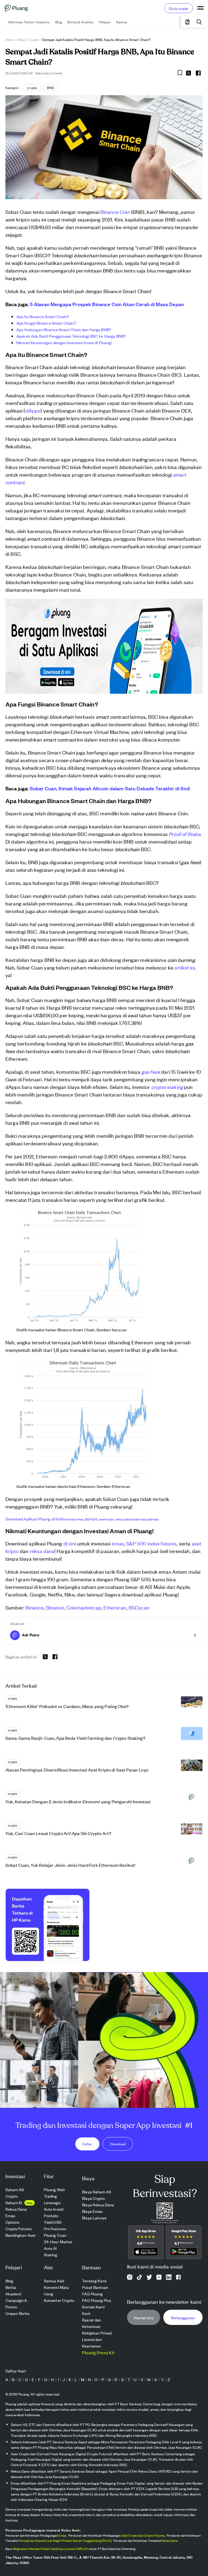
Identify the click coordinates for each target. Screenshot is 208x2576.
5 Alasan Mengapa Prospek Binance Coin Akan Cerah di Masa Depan (107, 304)
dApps (33, 410)
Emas (62, 2535)
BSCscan (139, 1607)
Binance (35, 1607)
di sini (70, 1543)
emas (118, 1543)
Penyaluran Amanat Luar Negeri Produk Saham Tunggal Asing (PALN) (65, 2540)
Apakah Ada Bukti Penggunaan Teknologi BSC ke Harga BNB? (71, 336)
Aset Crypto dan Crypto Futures (143, 2535)
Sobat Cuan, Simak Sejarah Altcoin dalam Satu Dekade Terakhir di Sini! (110, 788)
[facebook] (198, 73)
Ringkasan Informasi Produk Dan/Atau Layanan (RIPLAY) (51, 2549)
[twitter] (188, 74)
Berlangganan (183, 2317)
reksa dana (42, 1551)
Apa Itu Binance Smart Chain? (43, 316)
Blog (22, 39)
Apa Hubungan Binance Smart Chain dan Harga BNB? (64, 329)
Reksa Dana (170, 2540)
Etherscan (115, 1607)
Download (118, 2144)
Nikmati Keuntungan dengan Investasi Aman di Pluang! (64, 342)
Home (10, 39)
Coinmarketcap (84, 1607)
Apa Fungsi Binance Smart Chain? (46, 323)
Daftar (87, 2144)
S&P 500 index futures (151, 1543)
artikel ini (185, 967)
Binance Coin (115, 212)
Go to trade (178, 8)
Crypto (34, 39)
